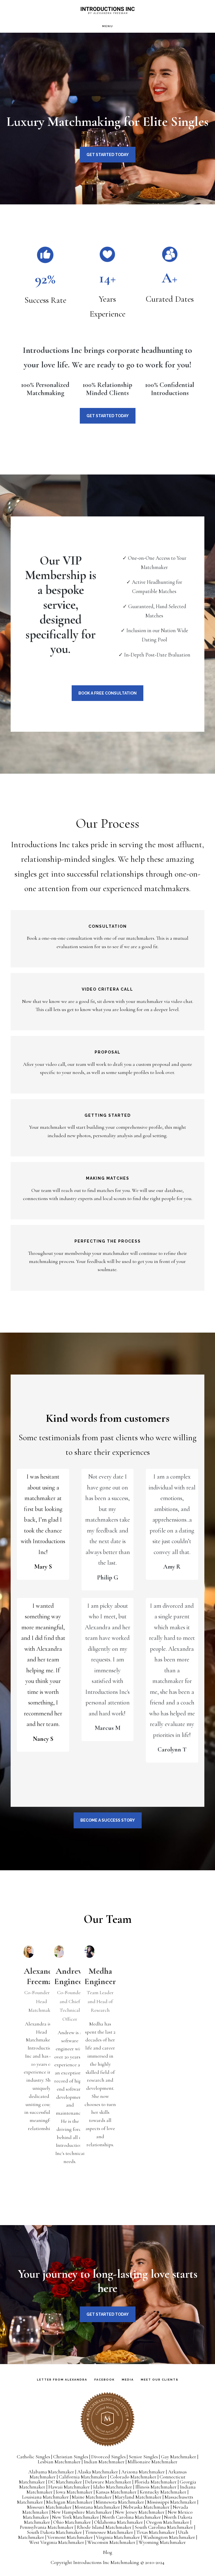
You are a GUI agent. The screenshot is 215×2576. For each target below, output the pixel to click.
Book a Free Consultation (107, 693)
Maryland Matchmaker (138, 2497)
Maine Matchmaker (92, 2497)
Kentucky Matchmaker (163, 2492)
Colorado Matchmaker (133, 2477)
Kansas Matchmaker (116, 2492)
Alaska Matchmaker (98, 2472)
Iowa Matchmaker (74, 2492)
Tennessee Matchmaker (109, 2532)
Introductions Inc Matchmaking (106, 2562)
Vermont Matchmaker (70, 2537)
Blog (107, 2552)
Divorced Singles (108, 2457)
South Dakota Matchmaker (54, 2532)
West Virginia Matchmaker (57, 2542)
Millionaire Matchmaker (153, 2462)
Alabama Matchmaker (51, 2472)
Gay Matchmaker (179, 2457)
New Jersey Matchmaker (140, 2512)
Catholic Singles (33, 2457)
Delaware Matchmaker (108, 2482)
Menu (108, 26)
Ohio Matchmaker (72, 2522)
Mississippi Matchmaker (172, 2502)
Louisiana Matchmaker (45, 2497)
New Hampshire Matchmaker (82, 2512)
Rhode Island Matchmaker (104, 2527)
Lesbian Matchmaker (59, 2462)
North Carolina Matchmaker (132, 2517)
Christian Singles (71, 2457)
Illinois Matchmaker (156, 2487)
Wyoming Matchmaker (162, 2542)
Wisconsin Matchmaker (111, 2542)
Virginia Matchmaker (118, 2537)
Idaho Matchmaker (113, 2487)
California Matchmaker (83, 2477)
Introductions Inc (107, 10)
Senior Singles (143, 2457)
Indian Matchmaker (104, 2462)
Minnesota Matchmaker (120, 2502)
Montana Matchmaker (97, 2507)
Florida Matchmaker (156, 2482)
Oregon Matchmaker (168, 2522)
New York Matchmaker (76, 2517)
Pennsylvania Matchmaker (47, 2527)
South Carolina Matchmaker (164, 2527)
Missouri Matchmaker (49, 2507)
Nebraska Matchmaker (146, 2507)
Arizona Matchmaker (143, 2472)
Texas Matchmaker (156, 2532)
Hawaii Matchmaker (69, 2487)
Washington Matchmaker (169, 2537)
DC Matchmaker (65, 2482)
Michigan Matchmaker (69, 2502)
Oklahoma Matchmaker (119, 2522)
